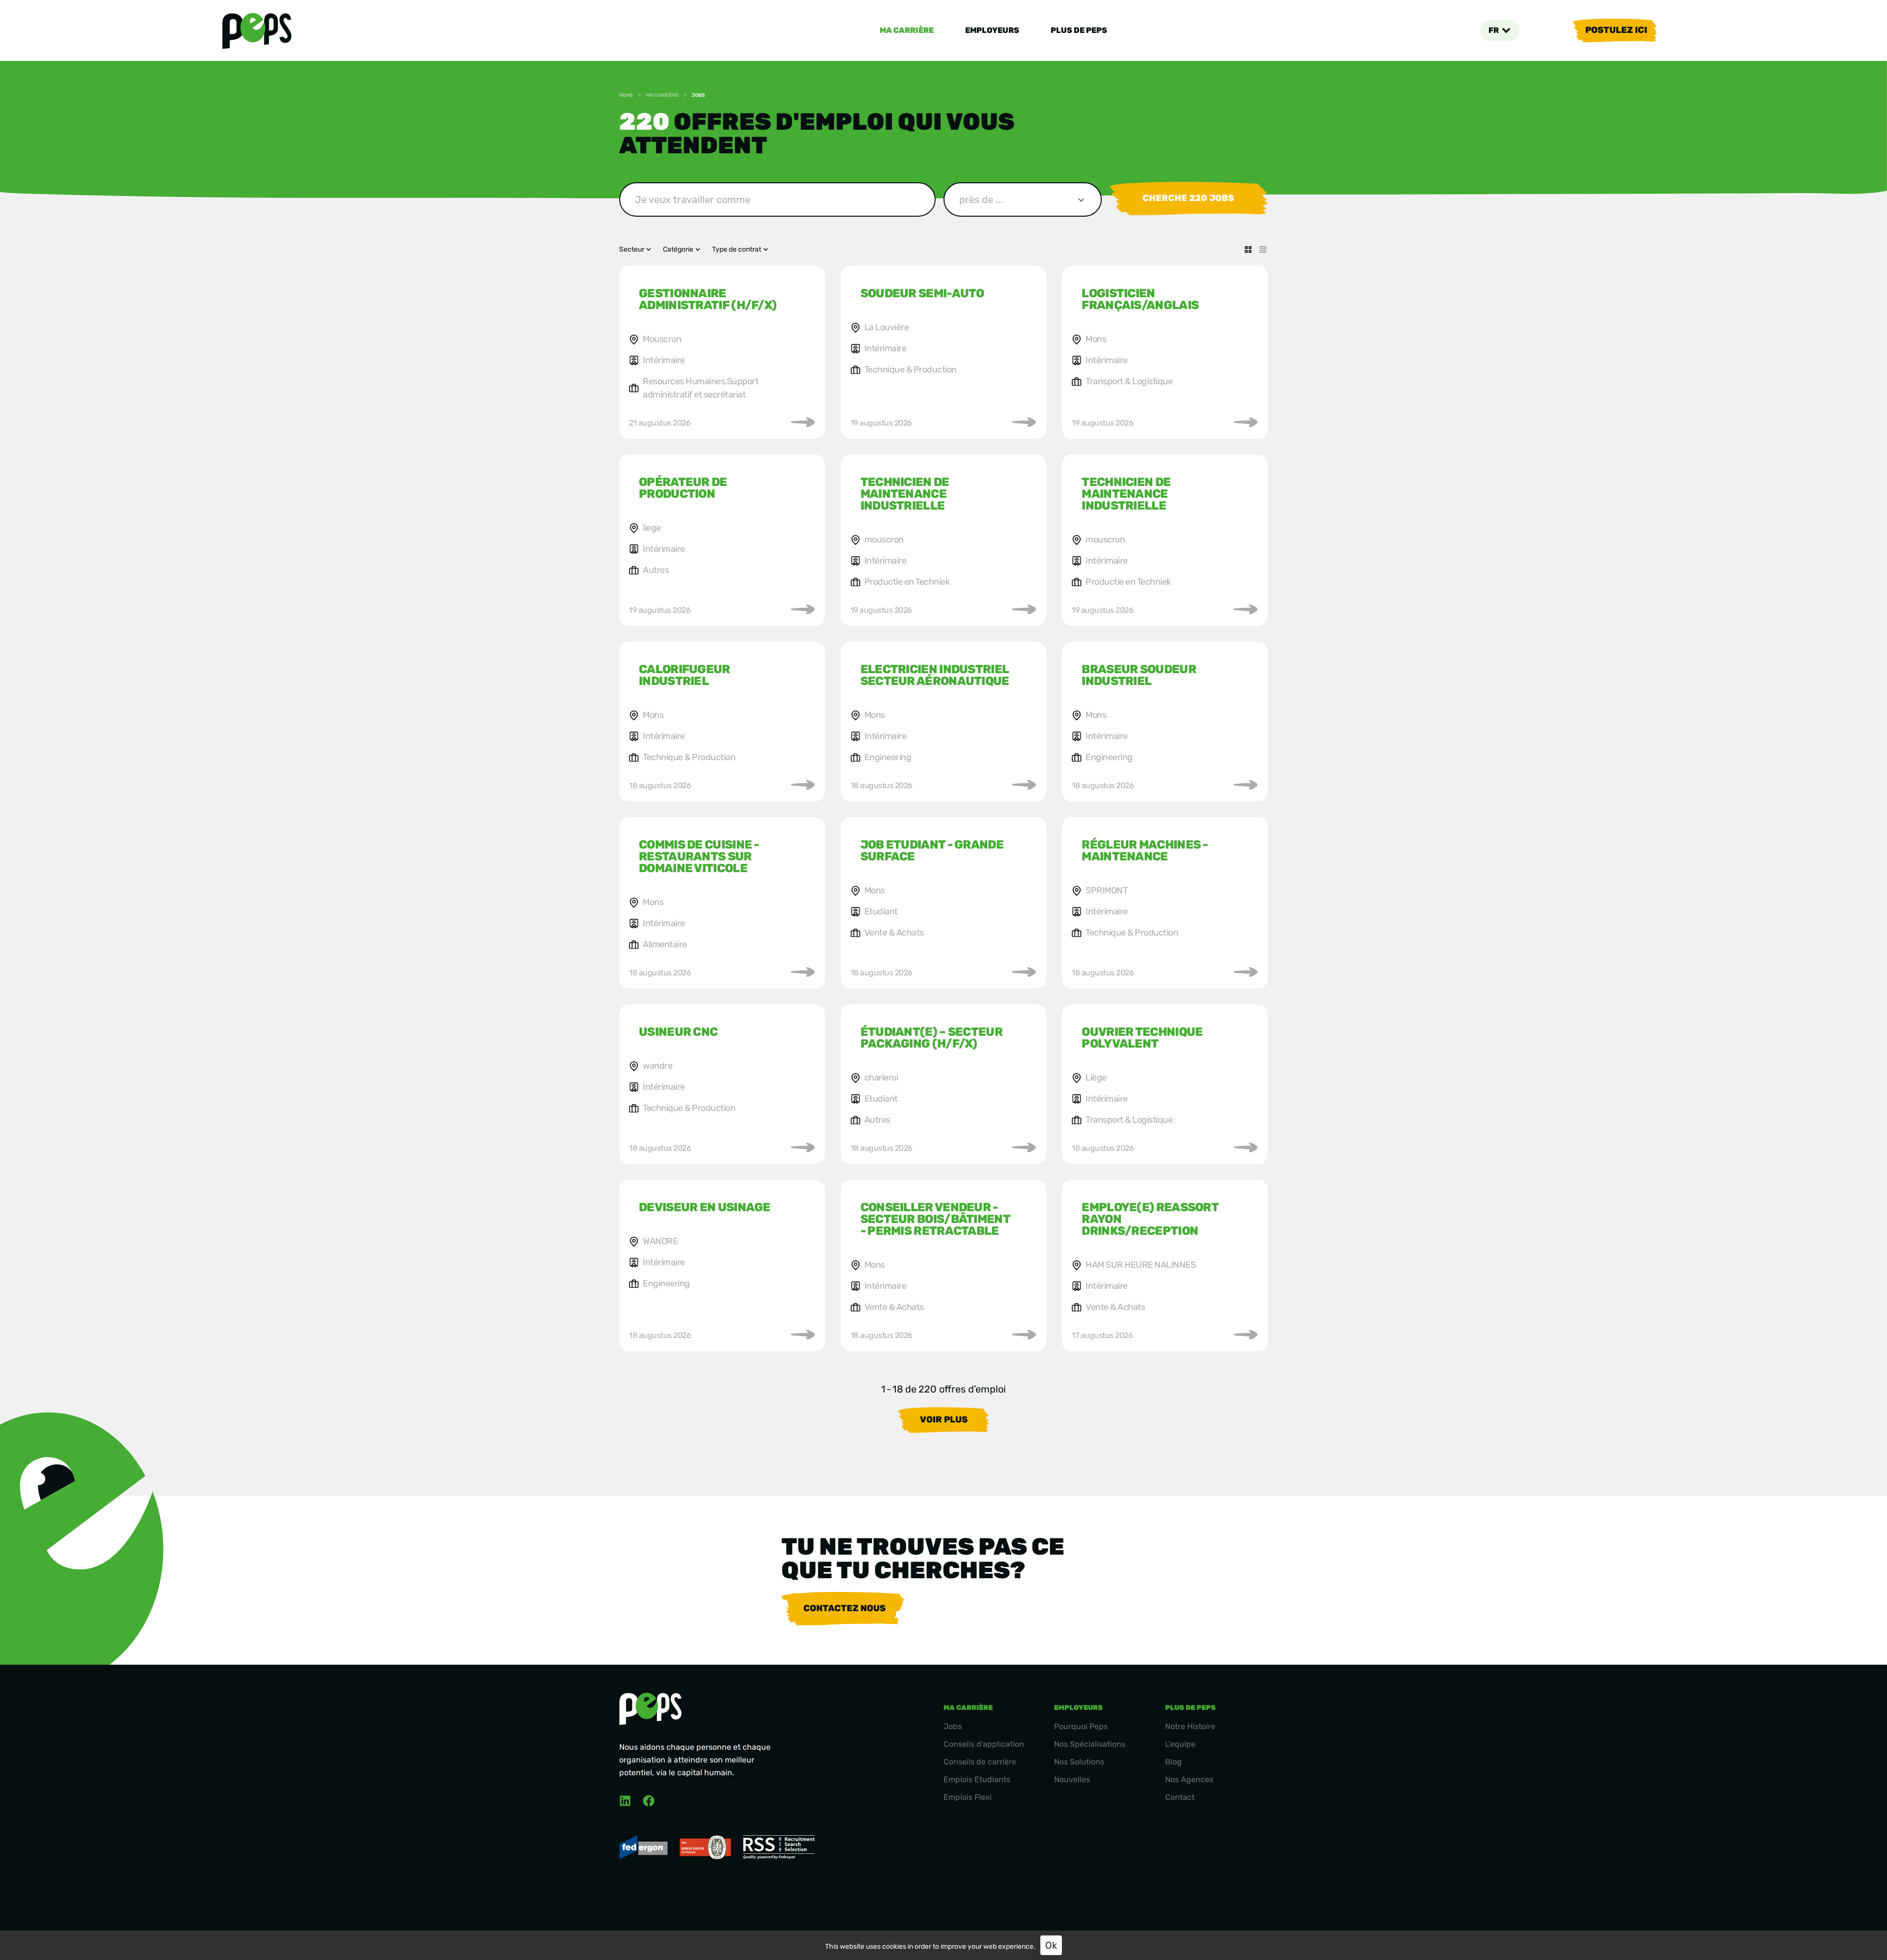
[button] (1500, 30)
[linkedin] (625, 1801)
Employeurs (992, 30)
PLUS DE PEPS (1079, 30)
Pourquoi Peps (1081, 1726)
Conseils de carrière (980, 1762)
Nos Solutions (1079, 1762)
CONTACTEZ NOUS (844, 1608)
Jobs (953, 1726)
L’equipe (1180, 1744)
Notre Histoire (1190, 1726)
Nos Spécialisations (1090, 1744)
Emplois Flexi (968, 1797)
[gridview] (1248, 250)
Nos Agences (1189, 1779)
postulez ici (1616, 30)
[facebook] (649, 1801)
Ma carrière (907, 30)
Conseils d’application (984, 1744)
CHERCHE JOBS (1188, 198)
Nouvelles (1072, 1779)
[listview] (1263, 250)
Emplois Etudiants (977, 1779)
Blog (1173, 1762)
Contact (1180, 1797)
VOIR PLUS (944, 1420)
